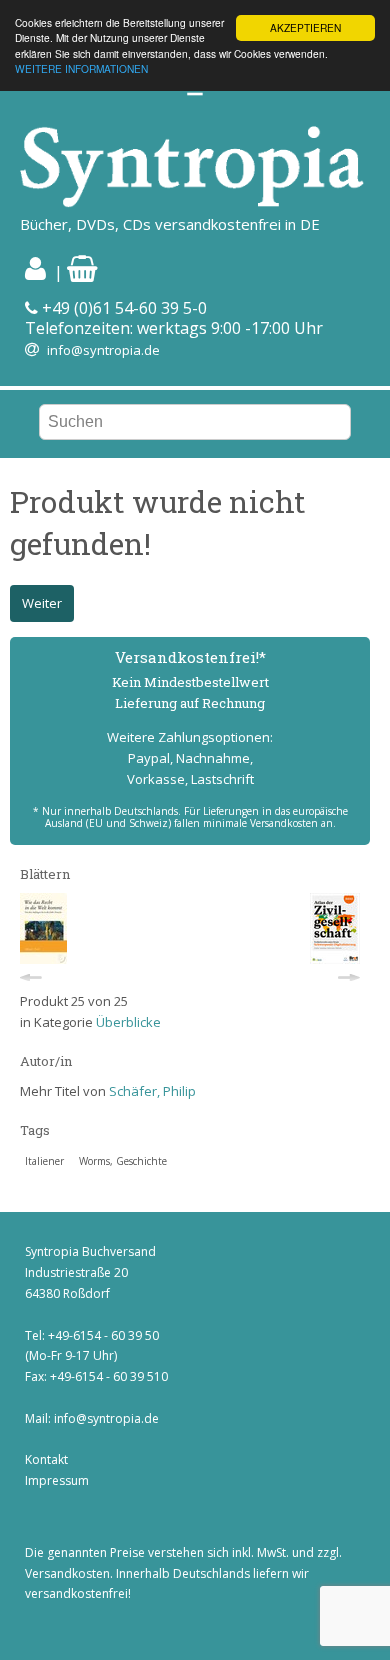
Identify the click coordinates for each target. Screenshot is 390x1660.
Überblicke (128, 1022)
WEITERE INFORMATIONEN (81, 68)
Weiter (42, 603)
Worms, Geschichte (123, 1161)
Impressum (57, 1480)
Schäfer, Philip (152, 1091)
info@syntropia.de (103, 350)
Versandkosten (67, 1573)
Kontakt (46, 1459)
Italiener (44, 1161)
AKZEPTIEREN (305, 27)
